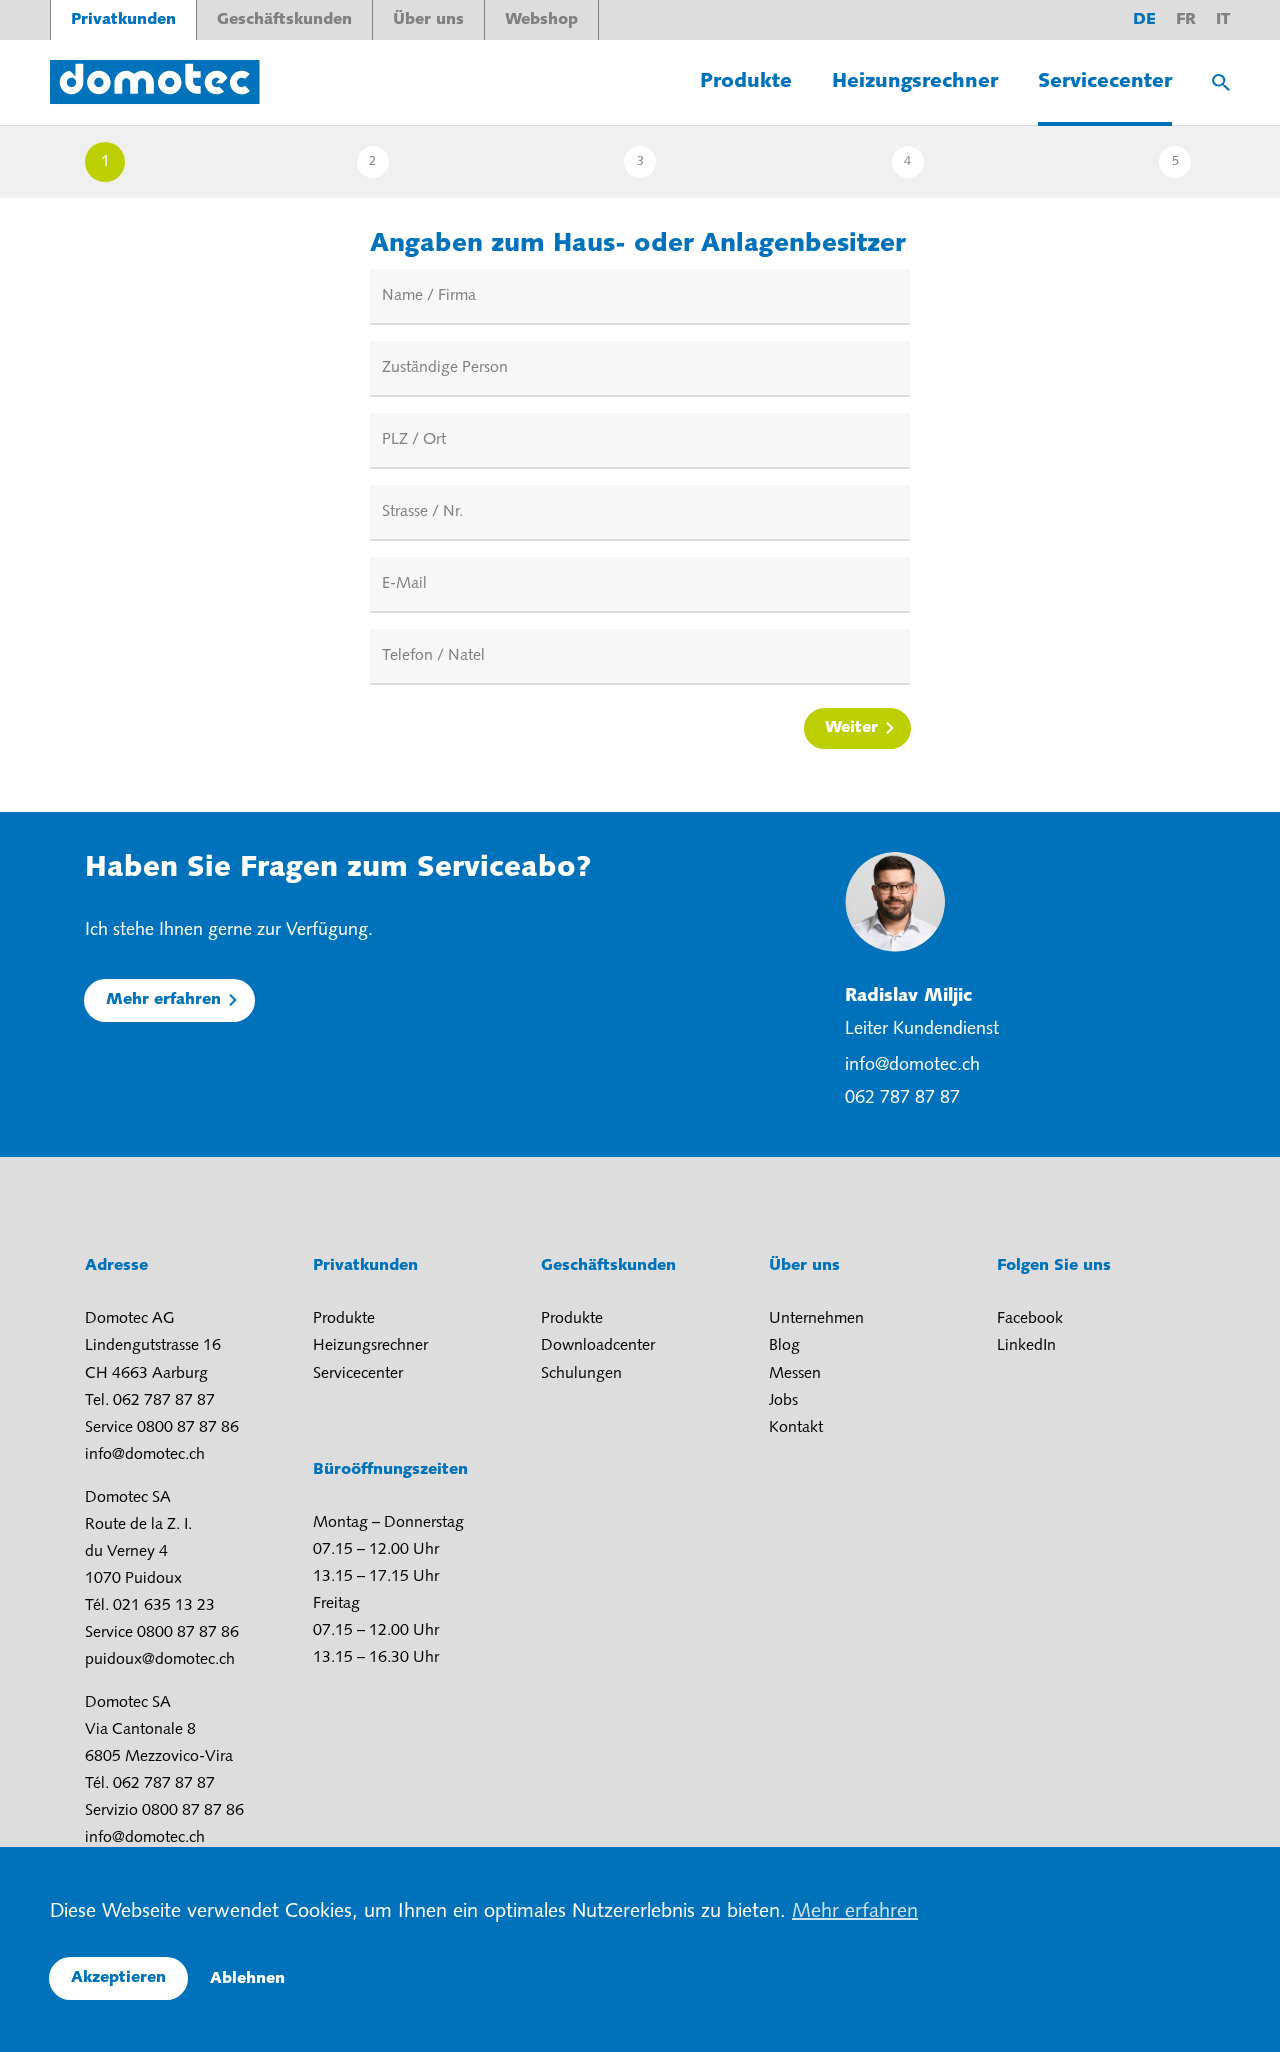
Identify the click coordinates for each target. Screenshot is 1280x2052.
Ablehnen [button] (247, 1979)
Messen (795, 1374)
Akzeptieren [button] (118, 1978)
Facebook (1030, 1319)
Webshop (541, 20)
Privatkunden (123, 20)
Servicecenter (1105, 82)
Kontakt (796, 1428)
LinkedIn (1026, 1346)
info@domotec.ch (912, 1066)
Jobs (783, 1401)
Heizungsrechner (915, 82)
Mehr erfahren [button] (855, 1912)
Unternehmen (816, 1319)
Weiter (851, 728)
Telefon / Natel (433, 656)
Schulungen (581, 1374)
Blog (784, 1346)
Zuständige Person (445, 368)
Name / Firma (429, 296)
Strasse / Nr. (422, 512)
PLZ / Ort (414, 440)
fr (1186, 20)
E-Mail (404, 584)
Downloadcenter (598, 1346)
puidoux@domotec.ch (160, 1660)
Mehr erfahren (163, 1000)
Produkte (746, 82)
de (1144, 20)
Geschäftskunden (284, 20)
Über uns (428, 20)
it (1223, 20)
